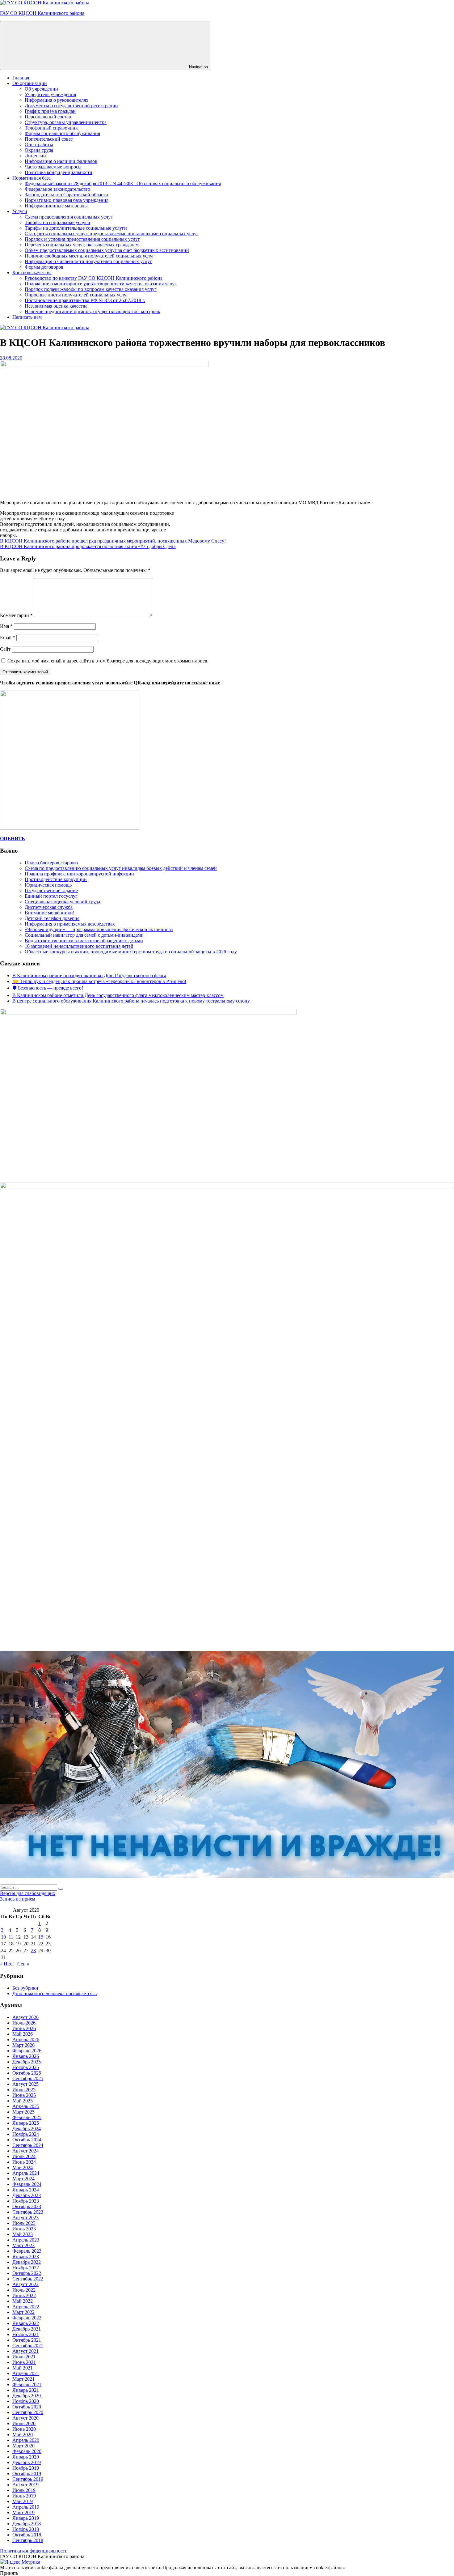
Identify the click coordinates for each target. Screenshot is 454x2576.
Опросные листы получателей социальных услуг (77, 295)
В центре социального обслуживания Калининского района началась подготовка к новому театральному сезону (131, 1001)
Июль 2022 (24, 2290)
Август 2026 (25, 2017)
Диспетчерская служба (49, 907)
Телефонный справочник (51, 128)
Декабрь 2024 (27, 2129)
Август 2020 (25, 2418)
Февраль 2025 (27, 2117)
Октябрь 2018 (27, 2535)
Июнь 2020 (24, 2429)
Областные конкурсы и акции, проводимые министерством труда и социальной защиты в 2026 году (131, 952)
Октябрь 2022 (27, 2273)
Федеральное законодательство (57, 189)
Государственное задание (51, 890)
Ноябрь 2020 (26, 2401)
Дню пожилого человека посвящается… (55, 1993)
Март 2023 (23, 2245)
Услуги (20, 211)
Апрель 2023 (26, 2240)
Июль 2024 (24, 2156)
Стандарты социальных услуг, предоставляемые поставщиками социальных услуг (112, 234)
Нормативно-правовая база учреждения (67, 200)
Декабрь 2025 (27, 2062)
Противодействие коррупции (56, 879)
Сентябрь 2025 (28, 2078)
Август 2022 (25, 2284)
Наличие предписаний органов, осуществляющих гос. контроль (92, 311)
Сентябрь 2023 (28, 2212)
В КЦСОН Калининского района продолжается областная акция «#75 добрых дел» (88, 546)
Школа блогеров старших (52, 863)
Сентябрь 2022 (28, 2279)
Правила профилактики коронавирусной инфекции (79, 874)
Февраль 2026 (27, 2051)
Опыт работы (39, 145)
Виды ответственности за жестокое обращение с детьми (84, 941)
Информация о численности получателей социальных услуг (88, 261)
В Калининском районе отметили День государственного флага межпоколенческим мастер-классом (118, 995)
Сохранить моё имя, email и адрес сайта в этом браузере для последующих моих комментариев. (108, 661)
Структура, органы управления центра (66, 122)
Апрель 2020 (26, 2440)
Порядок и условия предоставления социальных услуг (82, 239)
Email (8, 638)
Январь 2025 (26, 2123)
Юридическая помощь (48, 885)
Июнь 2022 (24, 2295)
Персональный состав (48, 117)
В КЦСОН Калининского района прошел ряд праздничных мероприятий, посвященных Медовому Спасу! (113, 541)
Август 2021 (25, 2351)
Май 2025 (23, 2101)
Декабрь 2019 (27, 2462)
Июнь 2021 (24, 2362)
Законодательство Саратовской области (66, 195)
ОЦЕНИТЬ (13, 839)
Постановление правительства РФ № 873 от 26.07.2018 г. (85, 300)
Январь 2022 (26, 2323)
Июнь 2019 (24, 2496)
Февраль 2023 (27, 2251)
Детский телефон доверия (52, 918)
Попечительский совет (49, 139)
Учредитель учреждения (50, 94)
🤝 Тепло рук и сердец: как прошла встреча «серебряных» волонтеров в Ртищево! (99, 981)
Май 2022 (23, 2301)
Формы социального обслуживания (62, 133)
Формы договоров (44, 267)
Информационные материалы (56, 206)
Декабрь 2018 (27, 2524)
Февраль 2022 (27, 2318)
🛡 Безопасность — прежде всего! (48, 988)
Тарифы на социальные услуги (57, 222)
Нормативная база (32, 178)
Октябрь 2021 (27, 2340)
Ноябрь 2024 (26, 2134)
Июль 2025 (24, 2090)
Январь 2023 (26, 2257)
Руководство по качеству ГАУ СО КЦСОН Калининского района (94, 278)
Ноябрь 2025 (26, 2067)
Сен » (23, 1964)
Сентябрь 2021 (28, 2346)
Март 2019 (23, 2512)
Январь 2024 (26, 2190)
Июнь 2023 (24, 2229)
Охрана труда (39, 150)
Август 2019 (25, 2485)
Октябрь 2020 (27, 2407)
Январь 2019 (26, 2518)
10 (3, 1937)
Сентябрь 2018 (28, 2540)
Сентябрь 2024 (28, 2145)
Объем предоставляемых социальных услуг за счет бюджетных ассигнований (107, 250)
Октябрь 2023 (27, 2206)
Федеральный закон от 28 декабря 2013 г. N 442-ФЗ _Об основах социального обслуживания (123, 183)
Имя (6, 626)
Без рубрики (25, 1988)
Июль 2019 (24, 2490)
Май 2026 (23, 2034)
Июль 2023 (24, 2223)
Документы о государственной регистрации (71, 106)
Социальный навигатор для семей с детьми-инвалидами (84, 935)
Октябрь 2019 (27, 2474)
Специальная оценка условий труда (62, 902)
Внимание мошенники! (50, 913)
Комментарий (16, 615)
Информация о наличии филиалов (61, 161)
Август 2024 (25, 2151)
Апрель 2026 (26, 2040)
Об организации (30, 83)
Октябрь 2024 (27, 2140)
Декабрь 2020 (27, 2396)
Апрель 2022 (26, 2307)
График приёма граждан (50, 111)
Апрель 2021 (26, 2373)
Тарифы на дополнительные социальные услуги (76, 228)
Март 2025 (23, 2112)
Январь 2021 (26, 2390)
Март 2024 (23, 2179)
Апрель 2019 (26, 2507)
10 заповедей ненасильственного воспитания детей (79, 946)
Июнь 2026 (24, 2028)
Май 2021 (23, 2368)
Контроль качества (32, 273)
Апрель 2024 (26, 2173)
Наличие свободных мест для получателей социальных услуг (90, 256)
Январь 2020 (26, 2457)
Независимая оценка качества (56, 306)
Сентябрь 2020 (28, 2412)
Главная (21, 78)
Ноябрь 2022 (26, 2268)
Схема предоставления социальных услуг (69, 217)
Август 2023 (25, 2218)
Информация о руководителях (57, 100)
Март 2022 (23, 2312)
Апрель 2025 (26, 2106)
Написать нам (27, 317)
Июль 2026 (24, 2023)
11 (11, 1937)
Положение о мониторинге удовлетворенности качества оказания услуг (101, 284)
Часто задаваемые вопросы (53, 167)
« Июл (7, 1964)
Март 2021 (23, 2379)
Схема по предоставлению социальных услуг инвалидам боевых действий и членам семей (121, 868)
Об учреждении (41, 89)
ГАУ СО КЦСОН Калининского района (42, 13)
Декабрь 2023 (27, 2195)
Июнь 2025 (24, 2095)
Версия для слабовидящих (28, 1893)
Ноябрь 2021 (26, 2334)
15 (41, 1937)
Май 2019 (23, 2501)
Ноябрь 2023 (26, 2201)
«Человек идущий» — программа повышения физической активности (99, 929)
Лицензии (35, 156)
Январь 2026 (26, 2056)
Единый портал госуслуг (51, 896)
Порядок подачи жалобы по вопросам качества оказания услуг (91, 289)
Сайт (5, 649)
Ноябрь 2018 (26, 2529)
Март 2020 (23, 2446)
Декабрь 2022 (27, 2262)
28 (33, 1950)
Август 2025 (25, 2084)
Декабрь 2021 (27, 2329)
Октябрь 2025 (27, 2073)
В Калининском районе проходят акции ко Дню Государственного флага (89, 975)
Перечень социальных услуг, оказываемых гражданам (82, 245)
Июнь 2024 (24, 2162)
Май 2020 (23, 2435)
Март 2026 (23, 2045)
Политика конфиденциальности (59, 172)
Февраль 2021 (27, 2384)
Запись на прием (18, 1899)
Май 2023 (23, 2234)
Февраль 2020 (27, 2451)
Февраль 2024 (27, 2184)
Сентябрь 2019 (28, 2479)
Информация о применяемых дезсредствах (70, 924)
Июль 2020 (24, 2423)
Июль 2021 (24, 2357)
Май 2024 (23, 2167)
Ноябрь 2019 (26, 2468)
